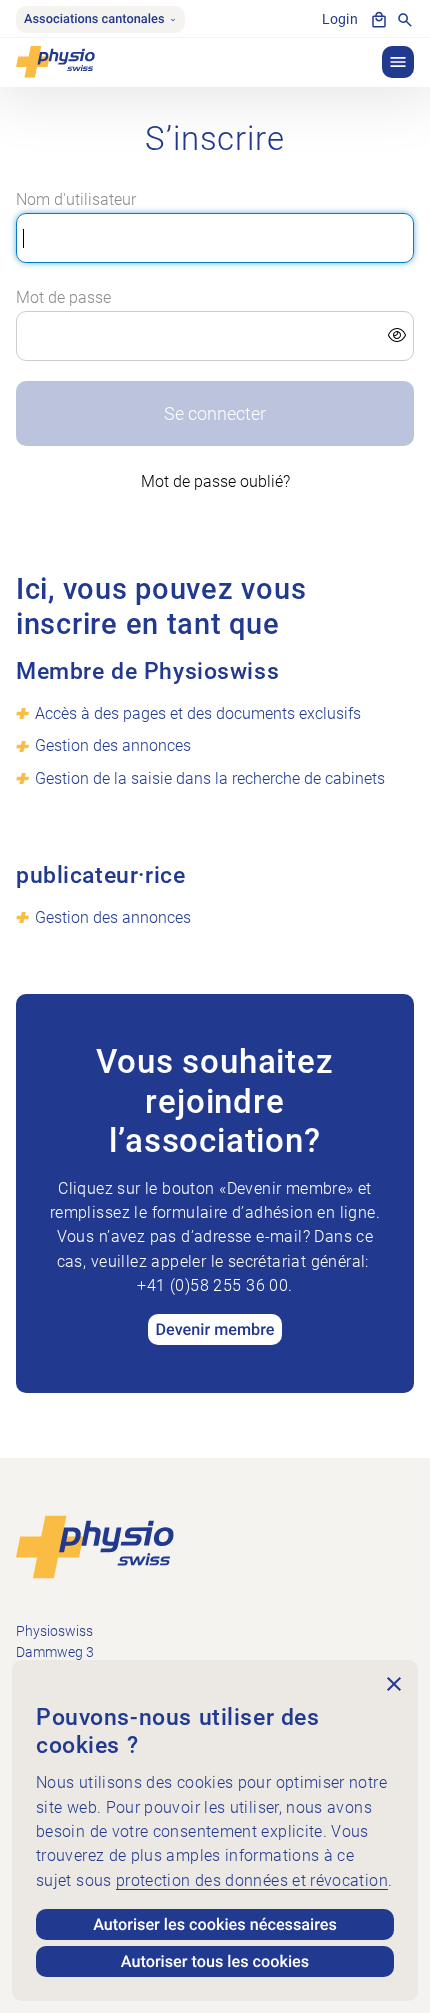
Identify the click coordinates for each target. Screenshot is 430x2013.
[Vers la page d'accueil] (95, 1546)
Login (340, 19)
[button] (398, 62)
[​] (215, 336)
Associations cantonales (94, 19)
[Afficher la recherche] (405, 20)
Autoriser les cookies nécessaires (215, 1924)
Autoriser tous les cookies (215, 1961)
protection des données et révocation (252, 1880)
